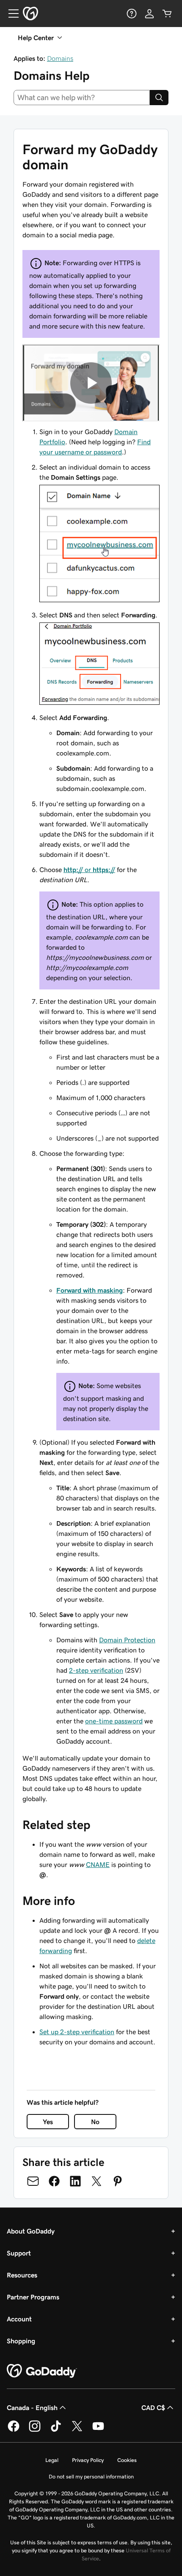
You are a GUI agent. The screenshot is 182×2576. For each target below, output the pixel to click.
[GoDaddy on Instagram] (35, 2430)
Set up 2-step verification (77, 2032)
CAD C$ (153, 2408)
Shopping (21, 2341)
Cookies (127, 2460)
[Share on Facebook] (54, 2181)
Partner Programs (33, 2297)
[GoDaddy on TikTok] (56, 2430)
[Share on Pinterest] (118, 2181)
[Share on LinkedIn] (75, 2181)
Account (19, 2319)
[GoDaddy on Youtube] (98, 2430)
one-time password (114, 1721)
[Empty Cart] (167, 14)
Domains (60, 58)
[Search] (159, 98)
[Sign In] (149, 14)
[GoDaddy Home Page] (42, 2371)
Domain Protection (127, 1640)
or (89, 870)
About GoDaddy (31, 2231)
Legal (52, 2460)
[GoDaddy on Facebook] (14, 2430)
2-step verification (96, 1670)
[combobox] (82, 98)
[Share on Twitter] (97, 2181)
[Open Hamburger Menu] (10, 14)
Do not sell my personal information (91, 2477)
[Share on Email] (33, 2181)
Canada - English (32, 2408)
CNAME (98, 1864)
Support (19, 2253)
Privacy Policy (88, 2460)
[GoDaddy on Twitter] (77, 2430)
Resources (22, 2275)
